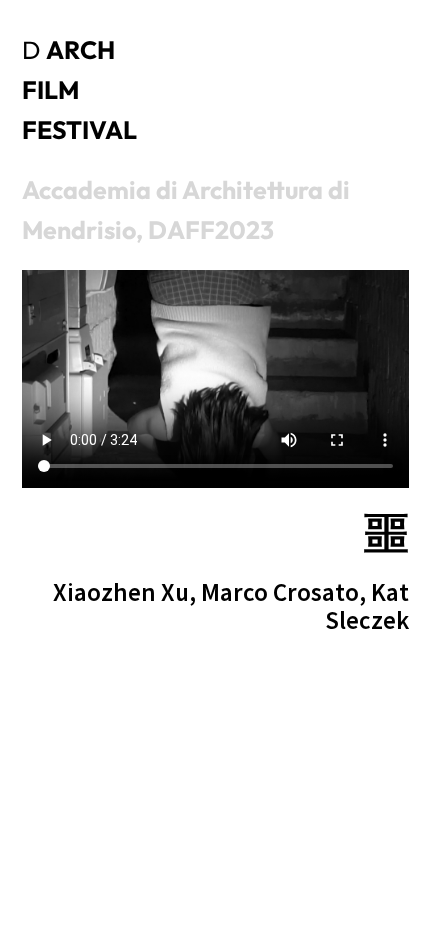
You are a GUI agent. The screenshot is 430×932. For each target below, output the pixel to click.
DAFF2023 (211, 230)
